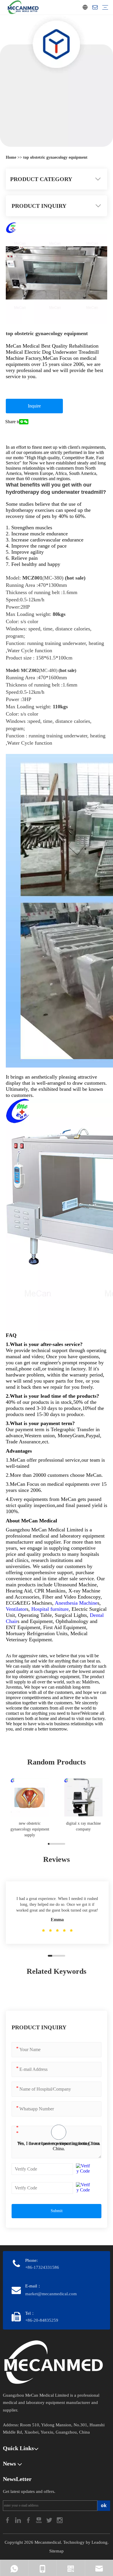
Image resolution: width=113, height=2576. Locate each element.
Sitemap (57, 2551)
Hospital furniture (50, 1609)
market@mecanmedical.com (51, 2294)
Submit (57, 2211)
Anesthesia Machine (76, 1603)
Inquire (34, 406)
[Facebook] (8, 2519)
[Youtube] (39, 2519)
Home (12, 157)
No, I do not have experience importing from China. (59, 2146)
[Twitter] (50, 2519)
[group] (30, 1808)
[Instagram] (60, 2519)
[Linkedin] (19, 2519)
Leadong (100, 2542)
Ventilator (16, 1609)
